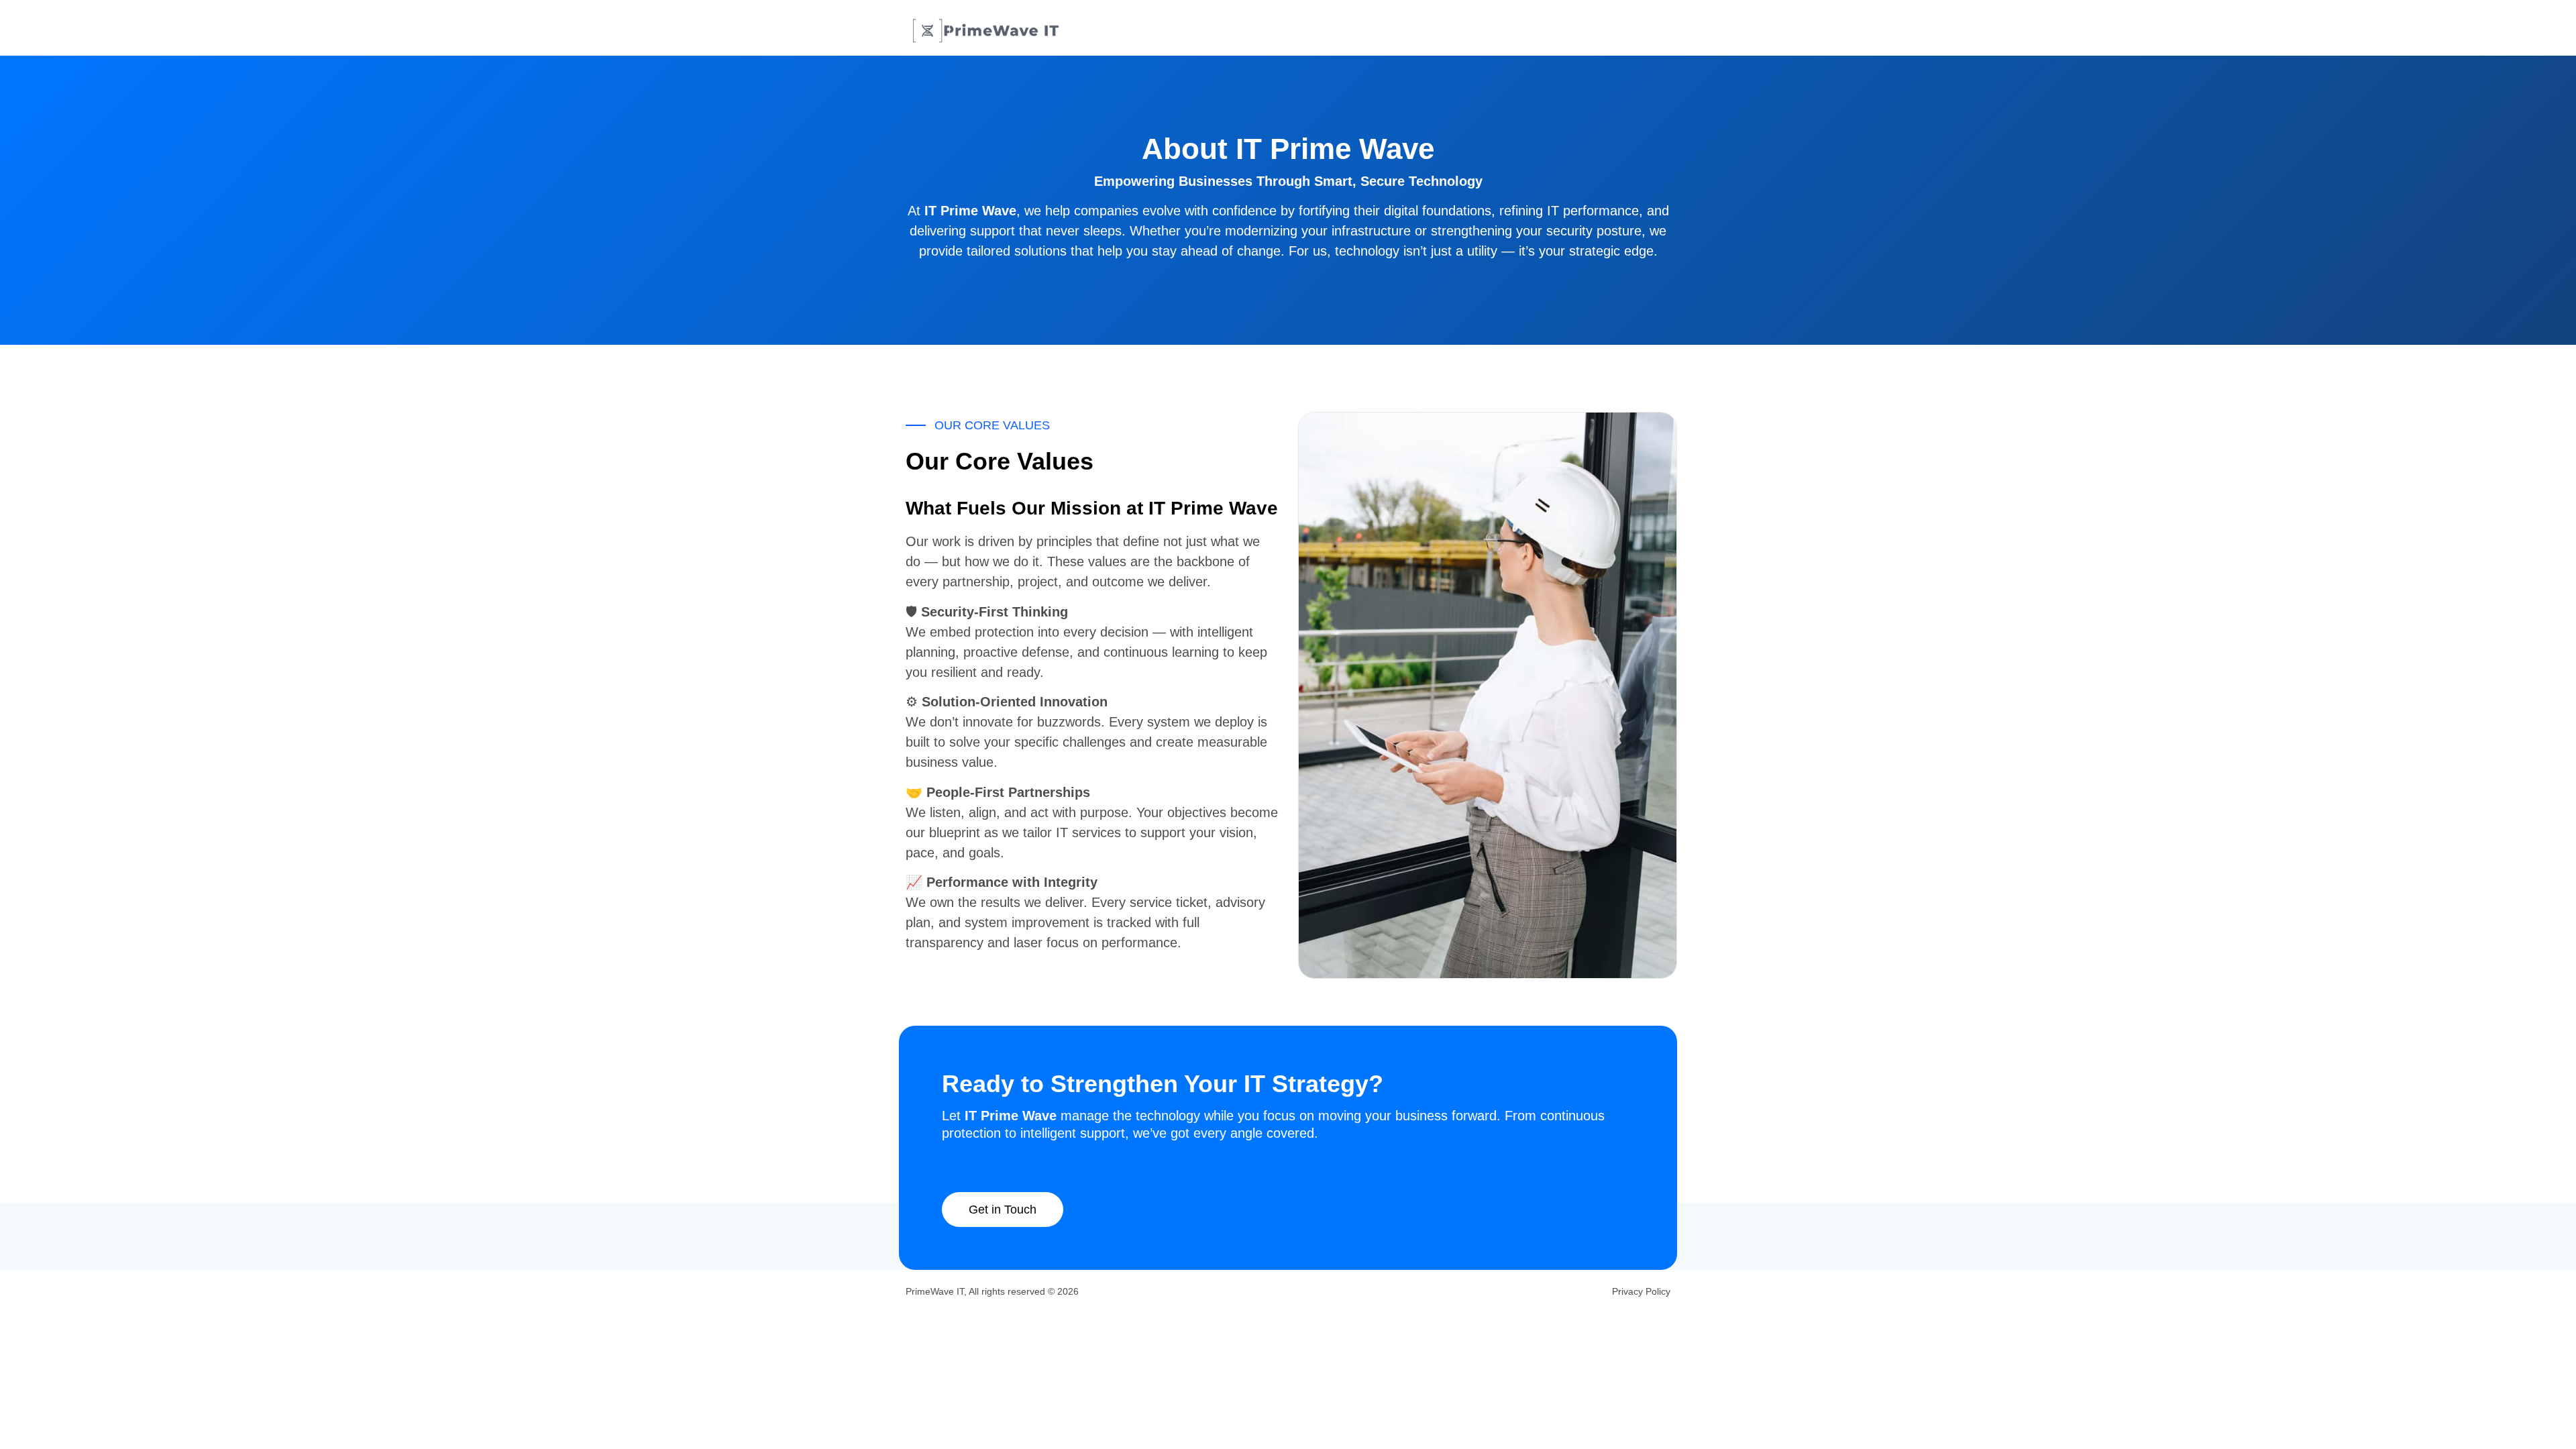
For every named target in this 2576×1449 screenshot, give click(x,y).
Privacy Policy (1641, 1291)
